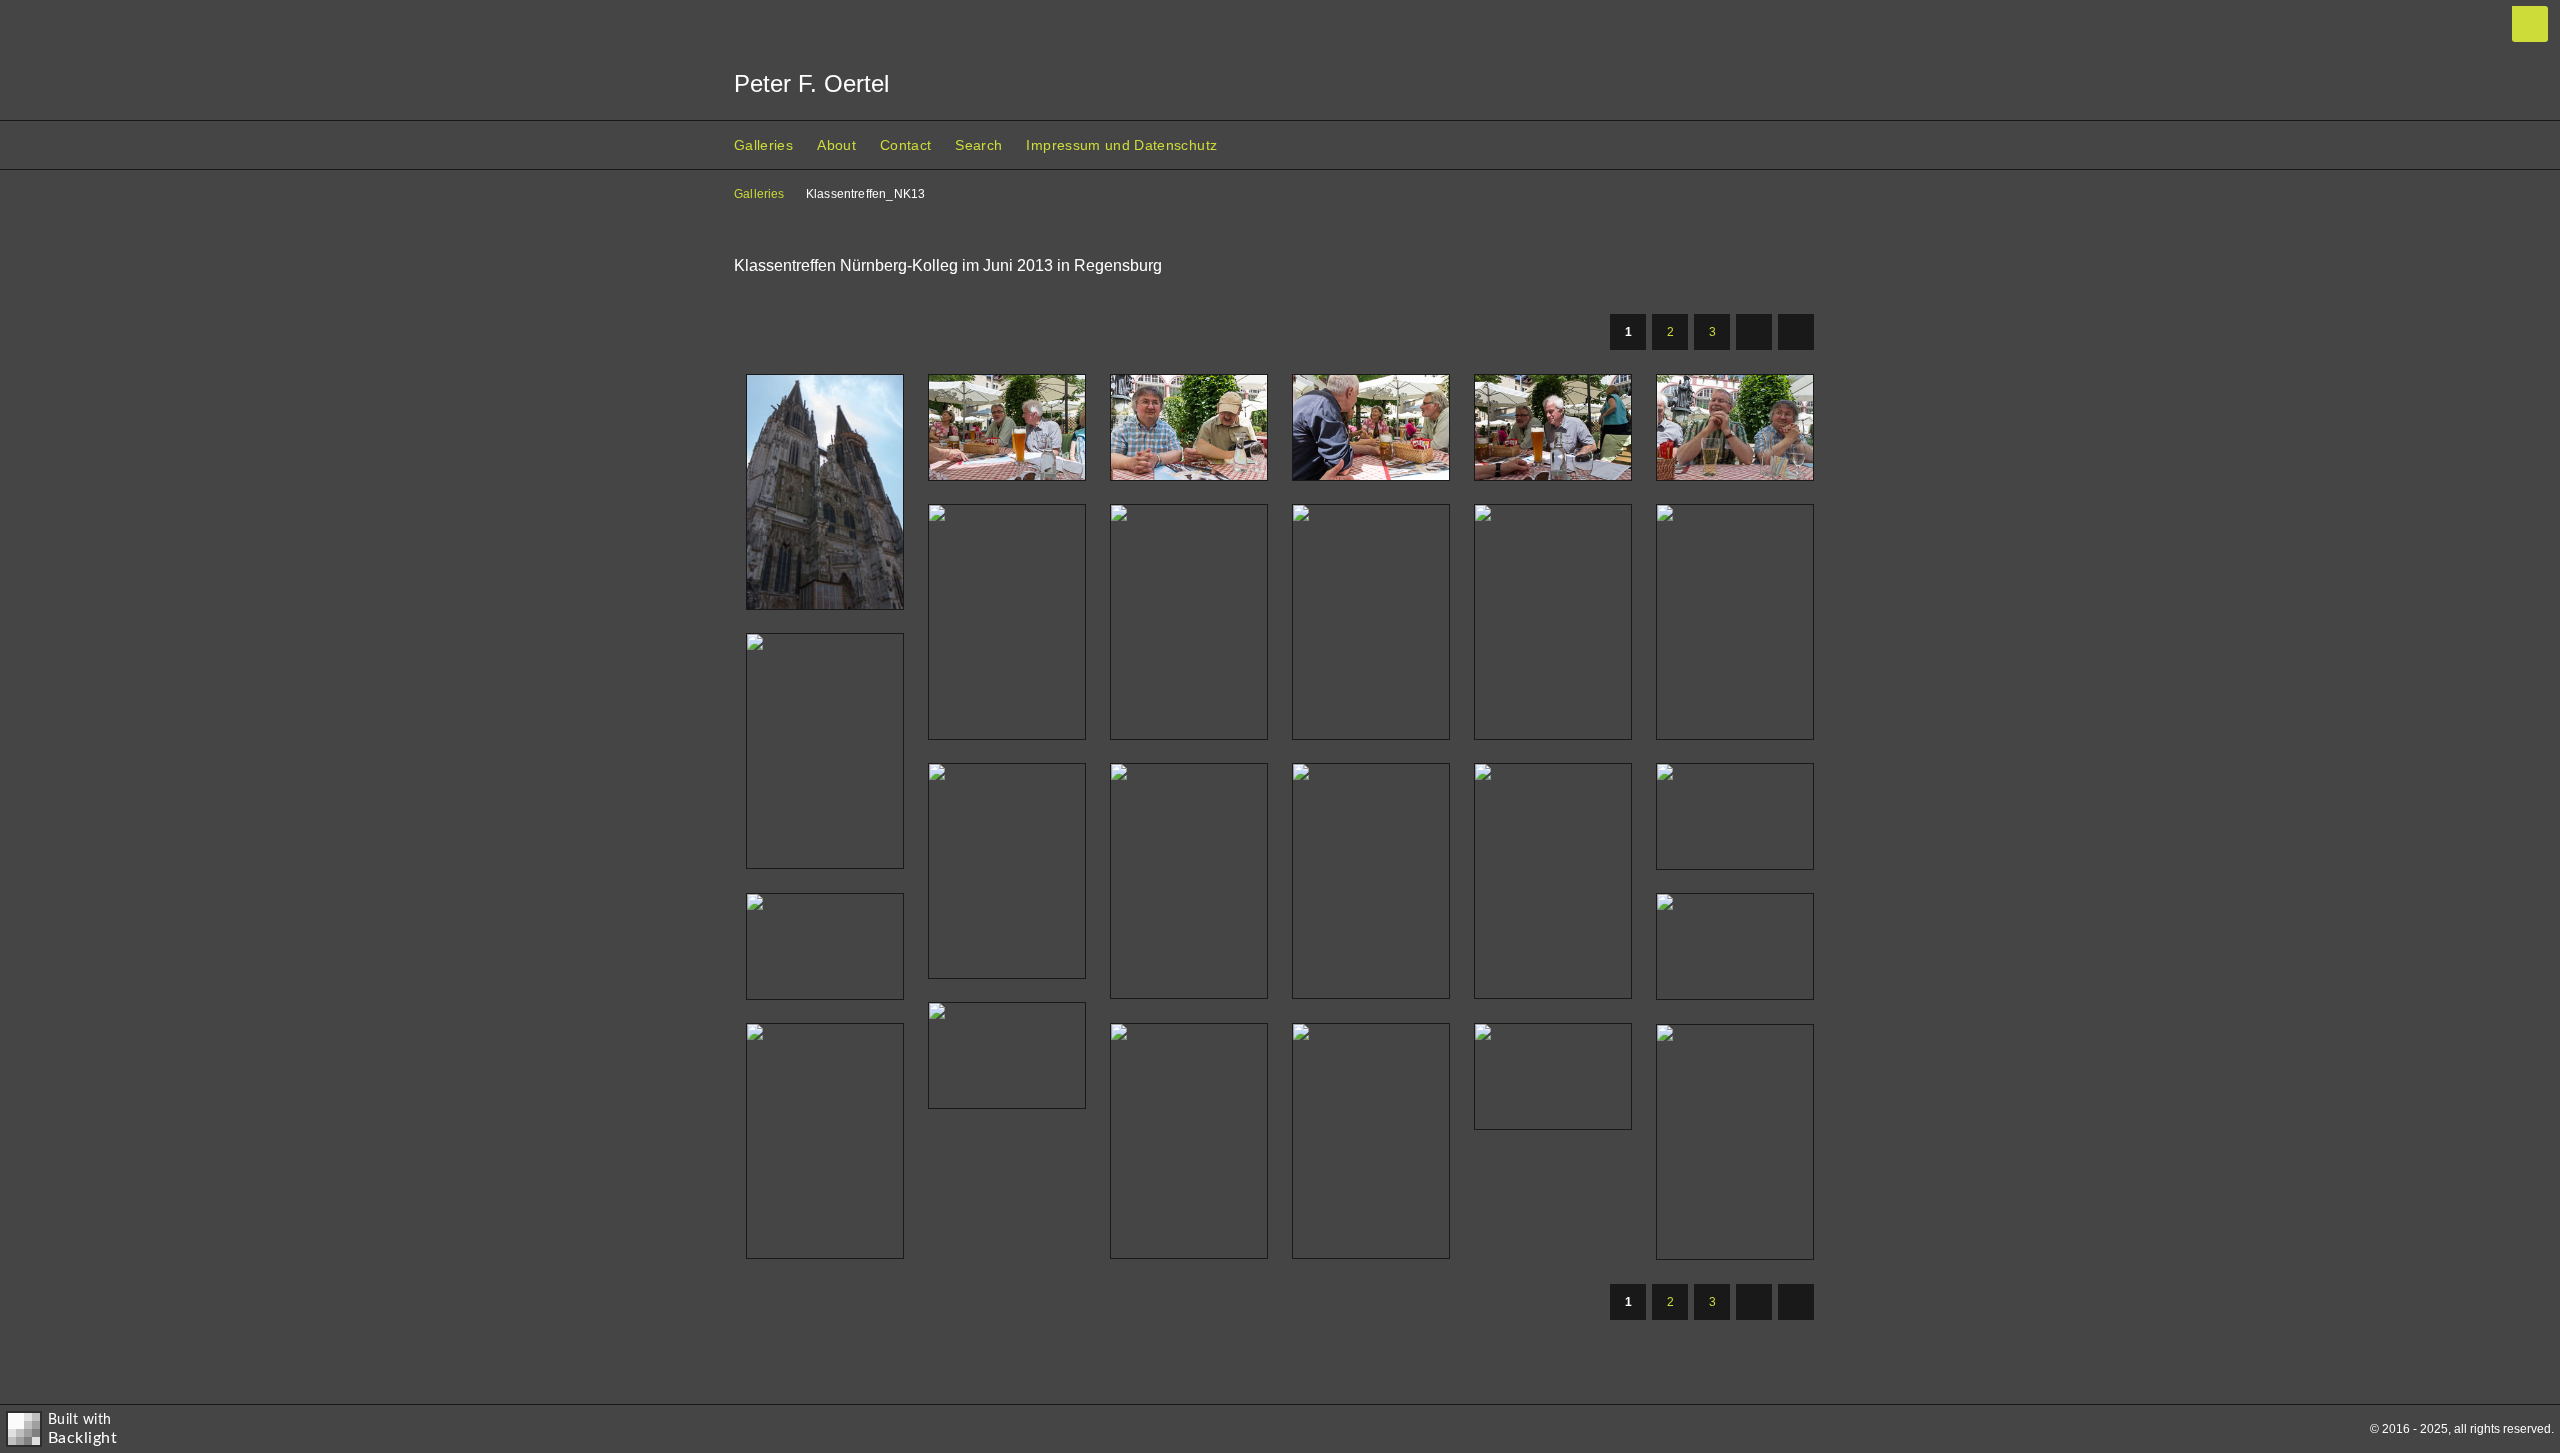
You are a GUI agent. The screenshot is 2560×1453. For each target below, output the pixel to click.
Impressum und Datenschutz (1121, 145)
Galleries (763, 145)
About (836, 145)
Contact (905, 145)
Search (978, 145)
